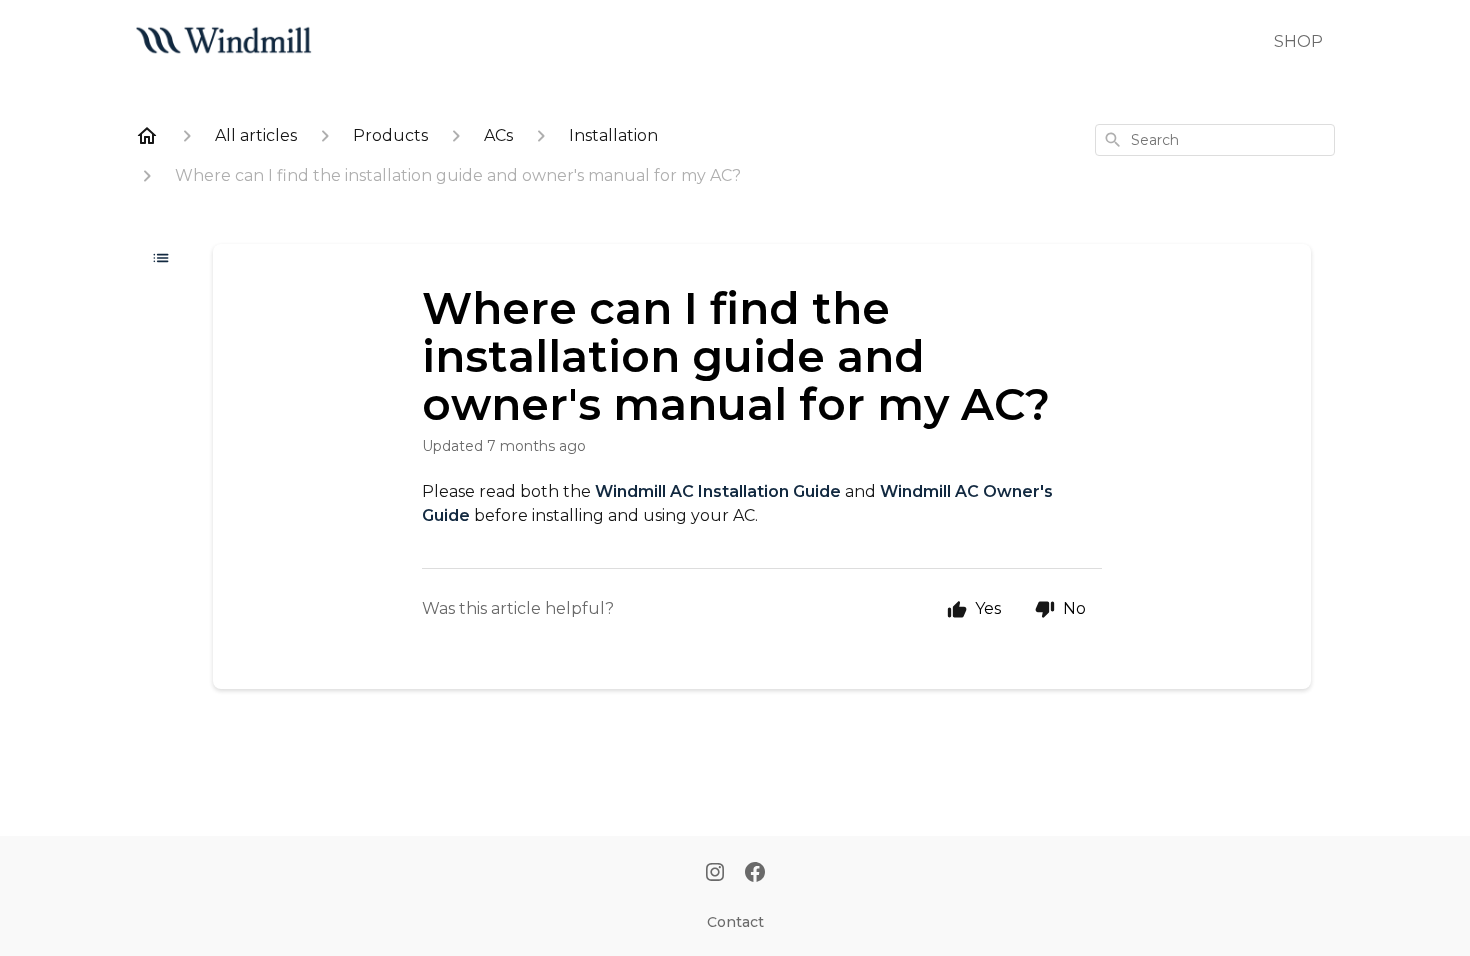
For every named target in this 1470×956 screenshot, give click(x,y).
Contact (735, 922)
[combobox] (1215, 140)
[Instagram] (715, 874)
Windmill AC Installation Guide (718, 491)
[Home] (147, 136)
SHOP (1298, 41)
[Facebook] (755, 874)
